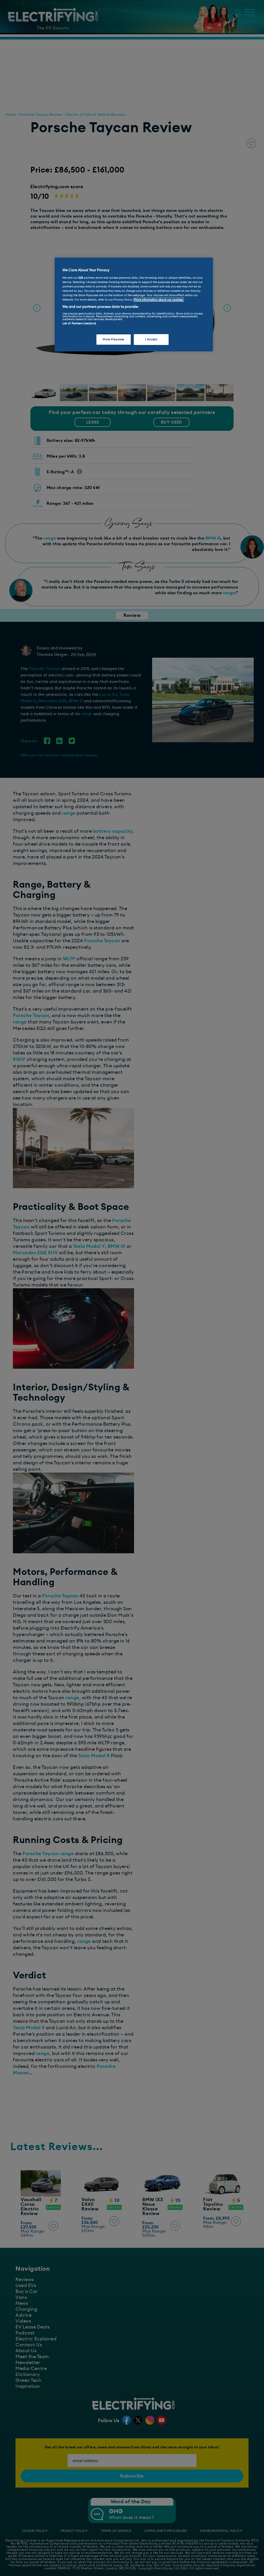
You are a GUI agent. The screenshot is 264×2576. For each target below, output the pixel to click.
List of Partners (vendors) (79, 323)
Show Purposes (113, 339)
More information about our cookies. (159, 300)
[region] (134, 304)
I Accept (151, 339)
